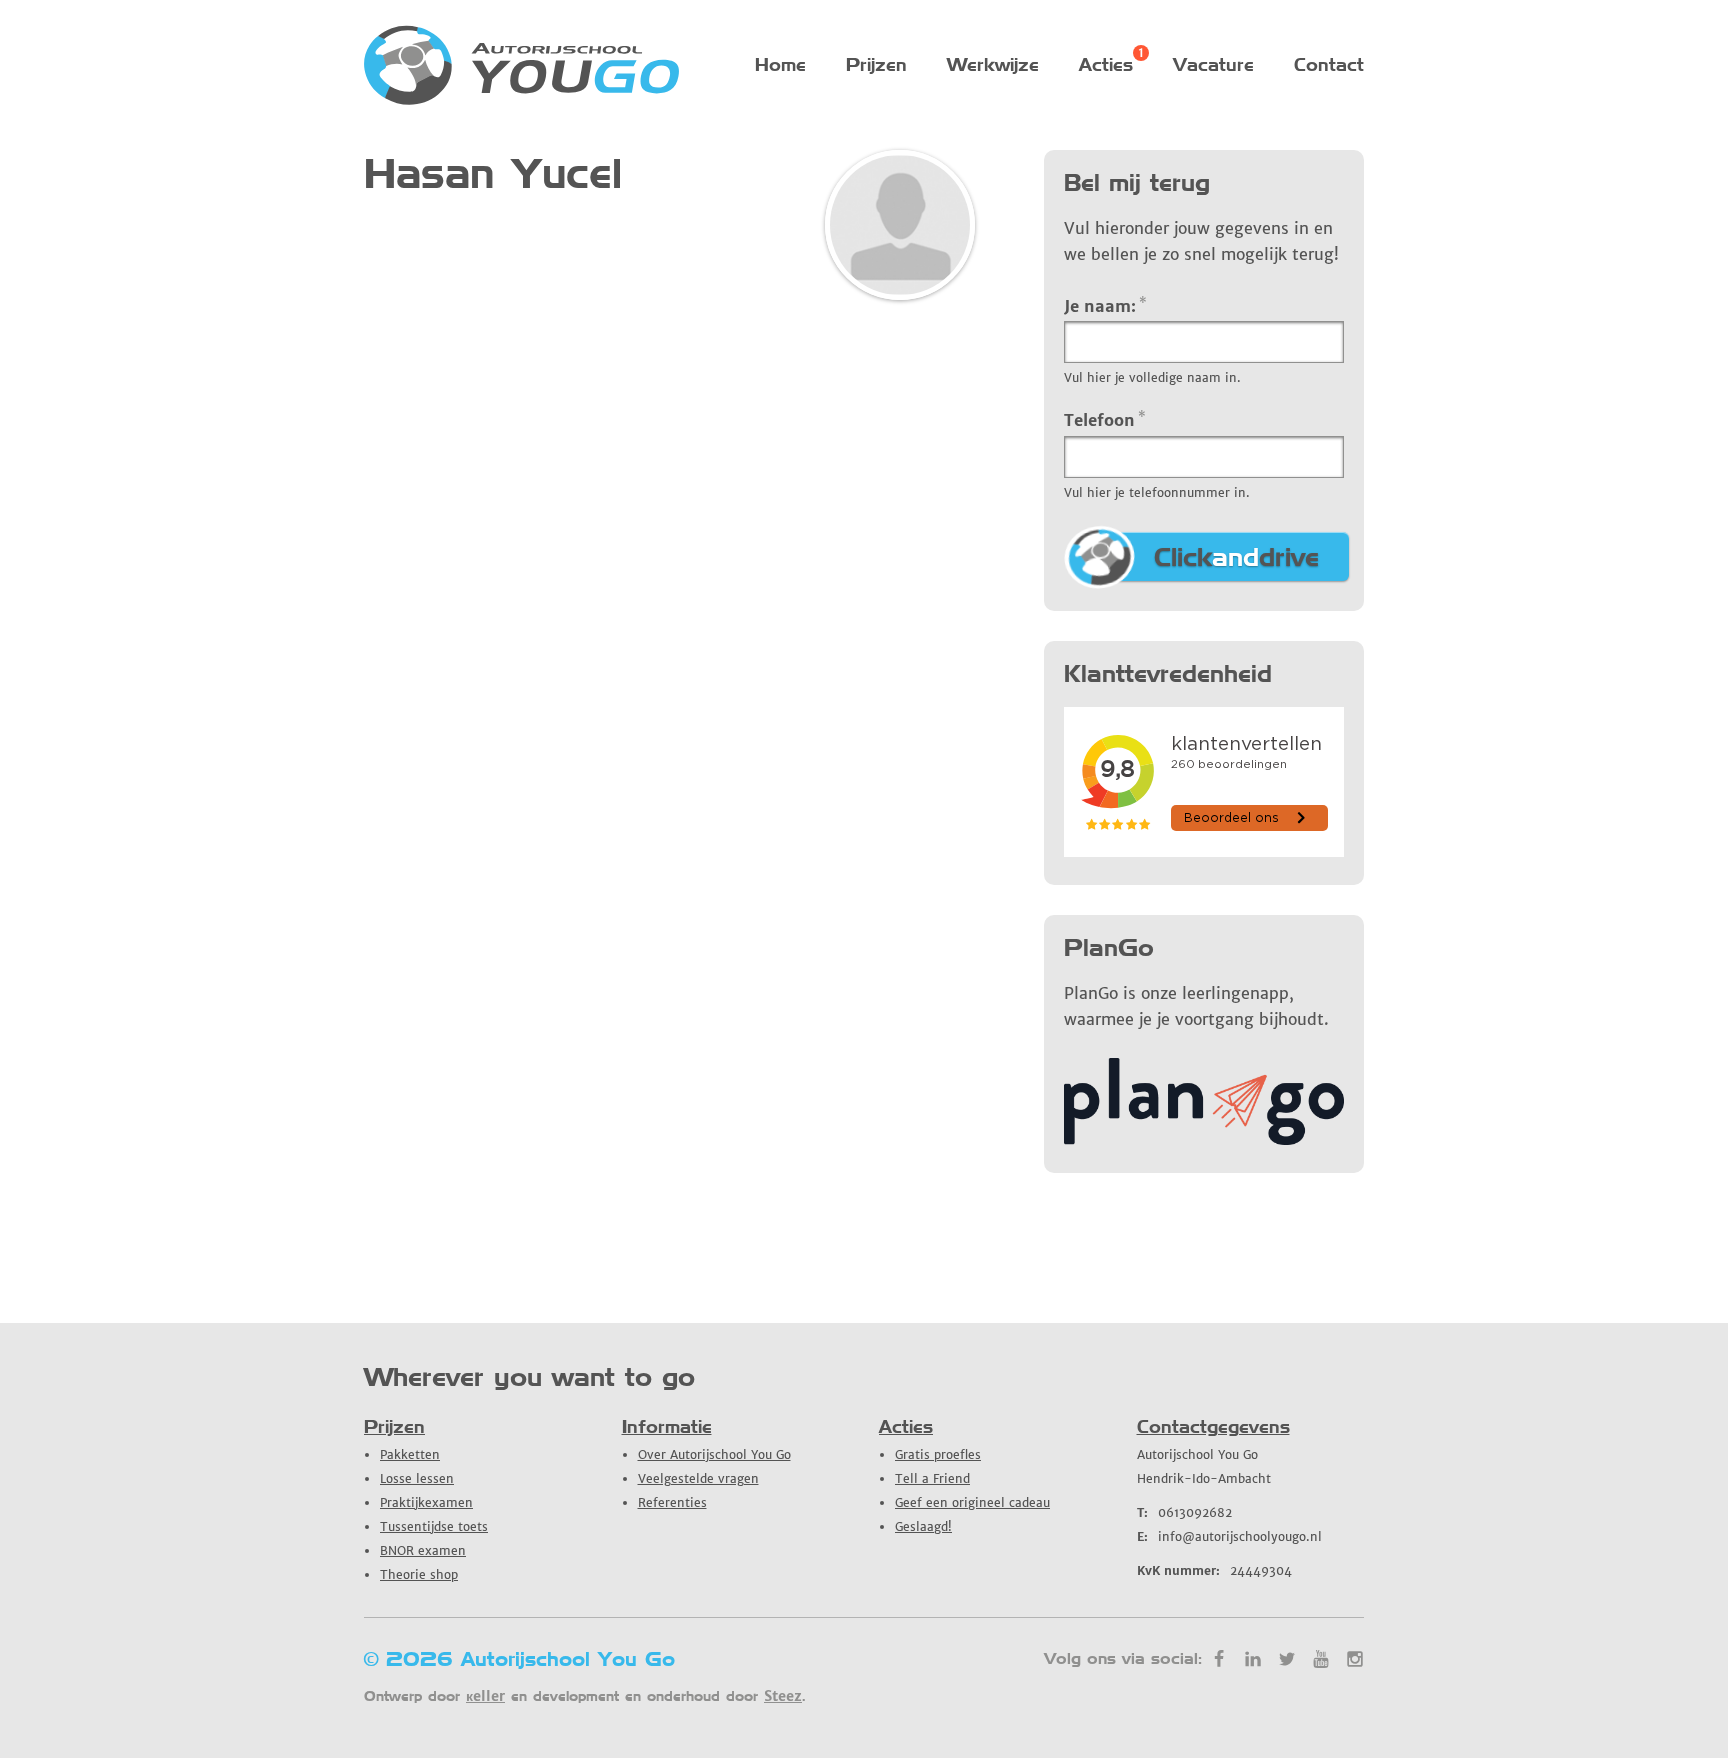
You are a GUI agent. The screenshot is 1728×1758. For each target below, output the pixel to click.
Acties (1106, 64)
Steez (783, 1696)
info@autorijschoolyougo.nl (1229, 1536)
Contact (1329, 64)
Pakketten (410, 1454)
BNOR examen (423, 1550)
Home (780, 64)
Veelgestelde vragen (698, 1478)
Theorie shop (419, 1574)
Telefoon (1105, 419)
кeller (485, 1696)
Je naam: (1105, 305)
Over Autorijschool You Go (714, 1454)
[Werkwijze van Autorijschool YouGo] (1204, 1139)
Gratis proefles (938, 1454)
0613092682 (1184, 1512)
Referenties (672, 1502)
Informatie (667, 1426)
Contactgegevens (1213, 1426)
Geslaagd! (923, 1526)
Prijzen (876, 64)
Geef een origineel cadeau (972, 1502)
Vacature (1213, 64)
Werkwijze (993, 64)
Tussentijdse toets (434, 1526)
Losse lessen (417, 1478)
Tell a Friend (932, 1478)
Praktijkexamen (426, 1502)
